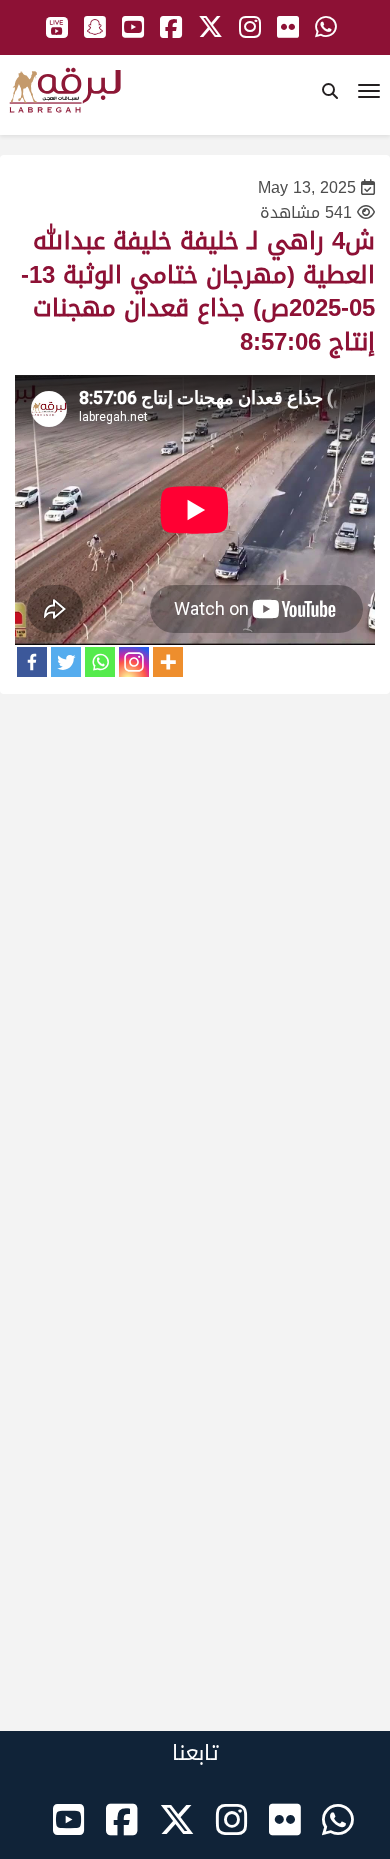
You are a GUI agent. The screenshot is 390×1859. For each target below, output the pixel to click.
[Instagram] (134, 662)
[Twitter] (66, 662)
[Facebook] (32, 662)
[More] (168, 662)
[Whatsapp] (100, 662)
